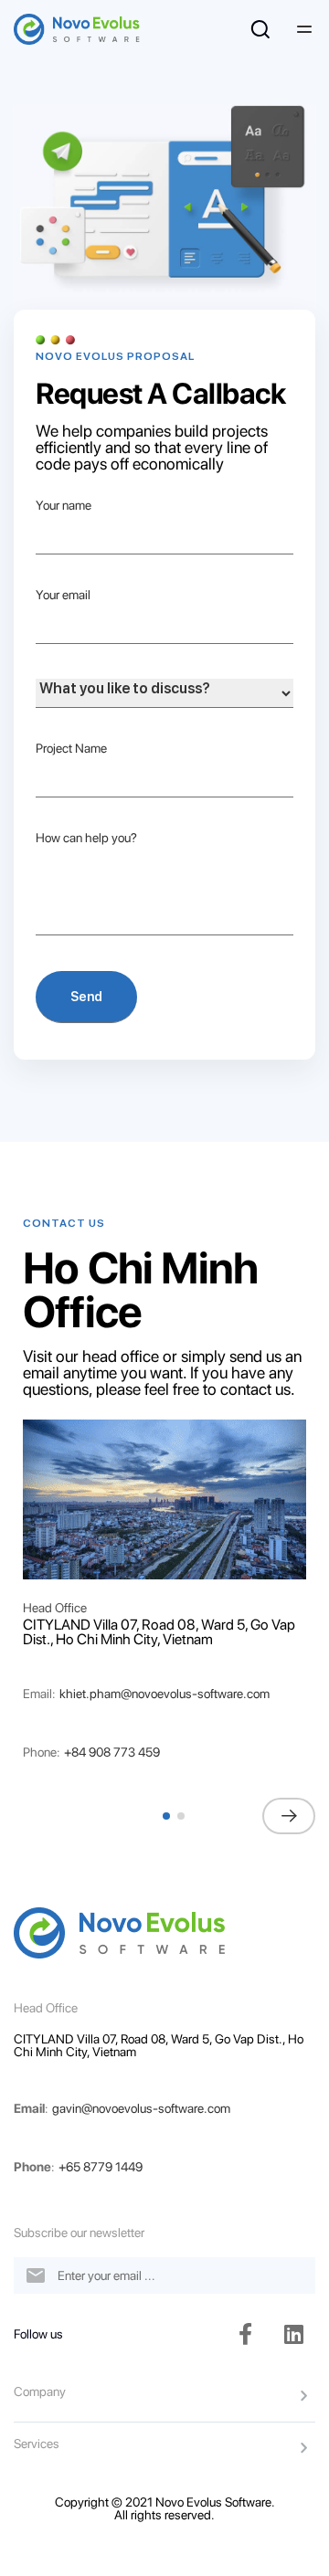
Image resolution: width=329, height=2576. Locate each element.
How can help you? (86, 838)
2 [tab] (183, 1825)
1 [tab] (168, 1825)
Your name (64, 505)
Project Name (71, 748)
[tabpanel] (164, 1499)
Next (289, 1816)
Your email (63, 595)
